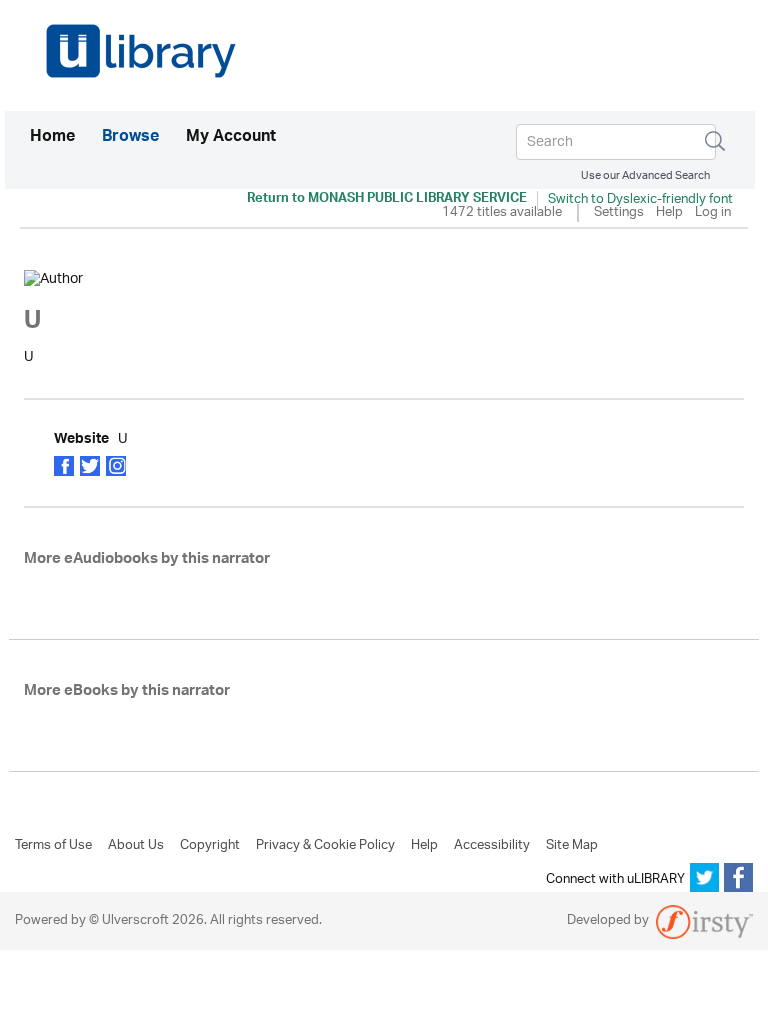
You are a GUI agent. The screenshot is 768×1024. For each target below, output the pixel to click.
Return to (387, 200)
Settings (619, 213)
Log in (713, 213)
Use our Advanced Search (645, 175)
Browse (130, 138)
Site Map (572, 846)
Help (669, 213)
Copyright (210, 846)
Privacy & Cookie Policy (325, 846)
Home (52, 137)
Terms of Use (53, 846)
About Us (136, 846)
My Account (231, 138)
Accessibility (492, 846)
